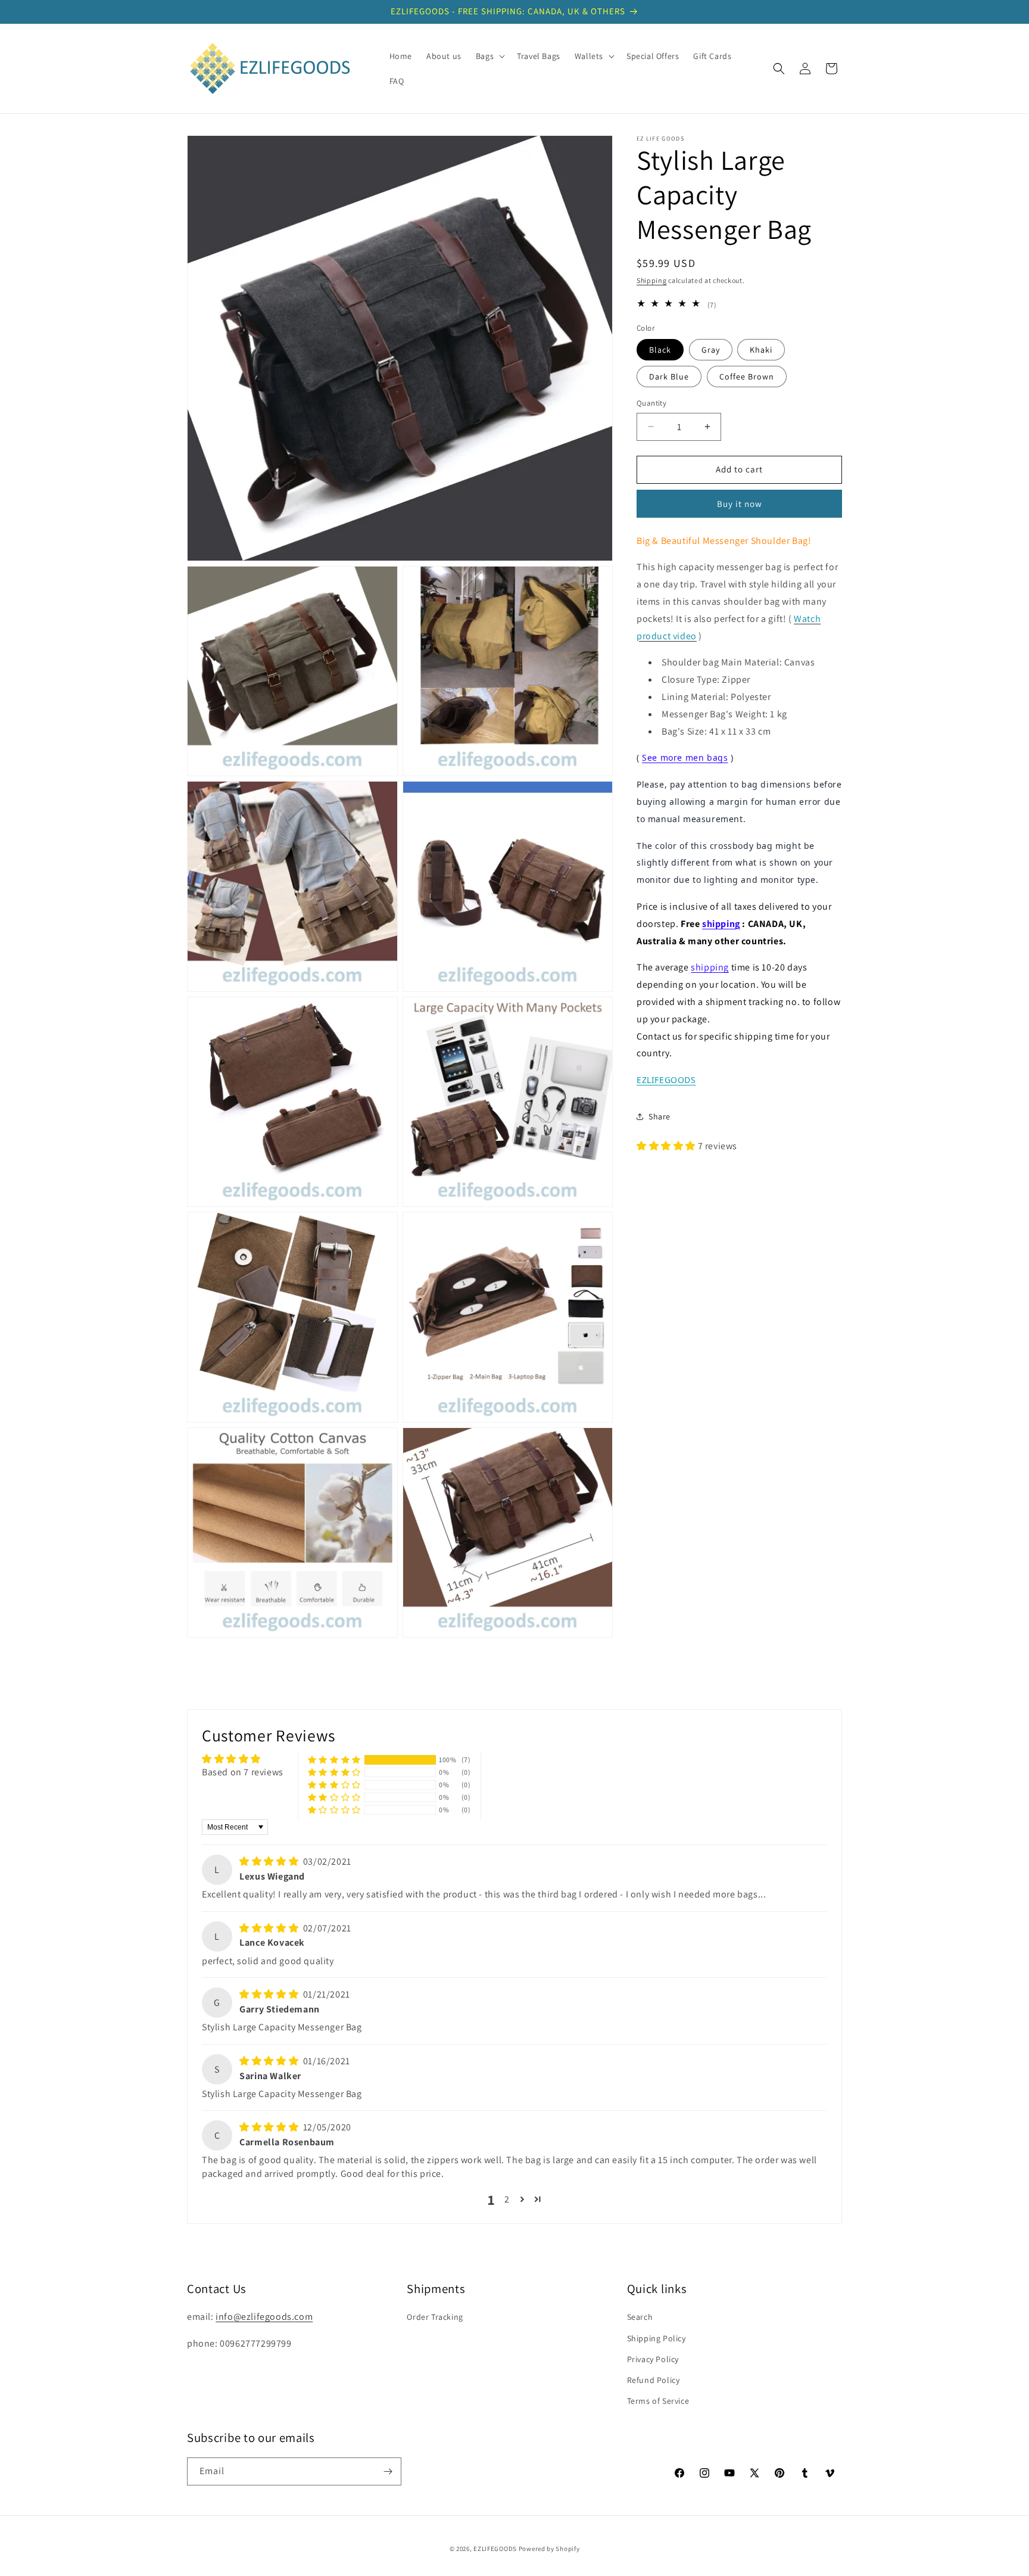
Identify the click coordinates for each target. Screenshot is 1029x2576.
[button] (489, 56)
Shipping (652, 280)
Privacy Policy (653, 2359)
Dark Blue (669, 377)
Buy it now (740, 503)
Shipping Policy (657, 2338)
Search (640, 2317)
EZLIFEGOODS (495, 2549)
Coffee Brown (747, 377)
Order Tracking (435, 2317)
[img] (270, 1861)
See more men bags (685, 757)
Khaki (761, 350)
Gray (711, 350)
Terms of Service (658, 2401)
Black (660, 350)
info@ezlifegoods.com (264, 2317)
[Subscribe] (388, 2471)
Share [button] (660, 1116)
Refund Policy (654, 2380)
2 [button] (507, 2199)
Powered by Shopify (549, 2549)
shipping (721, 923)
